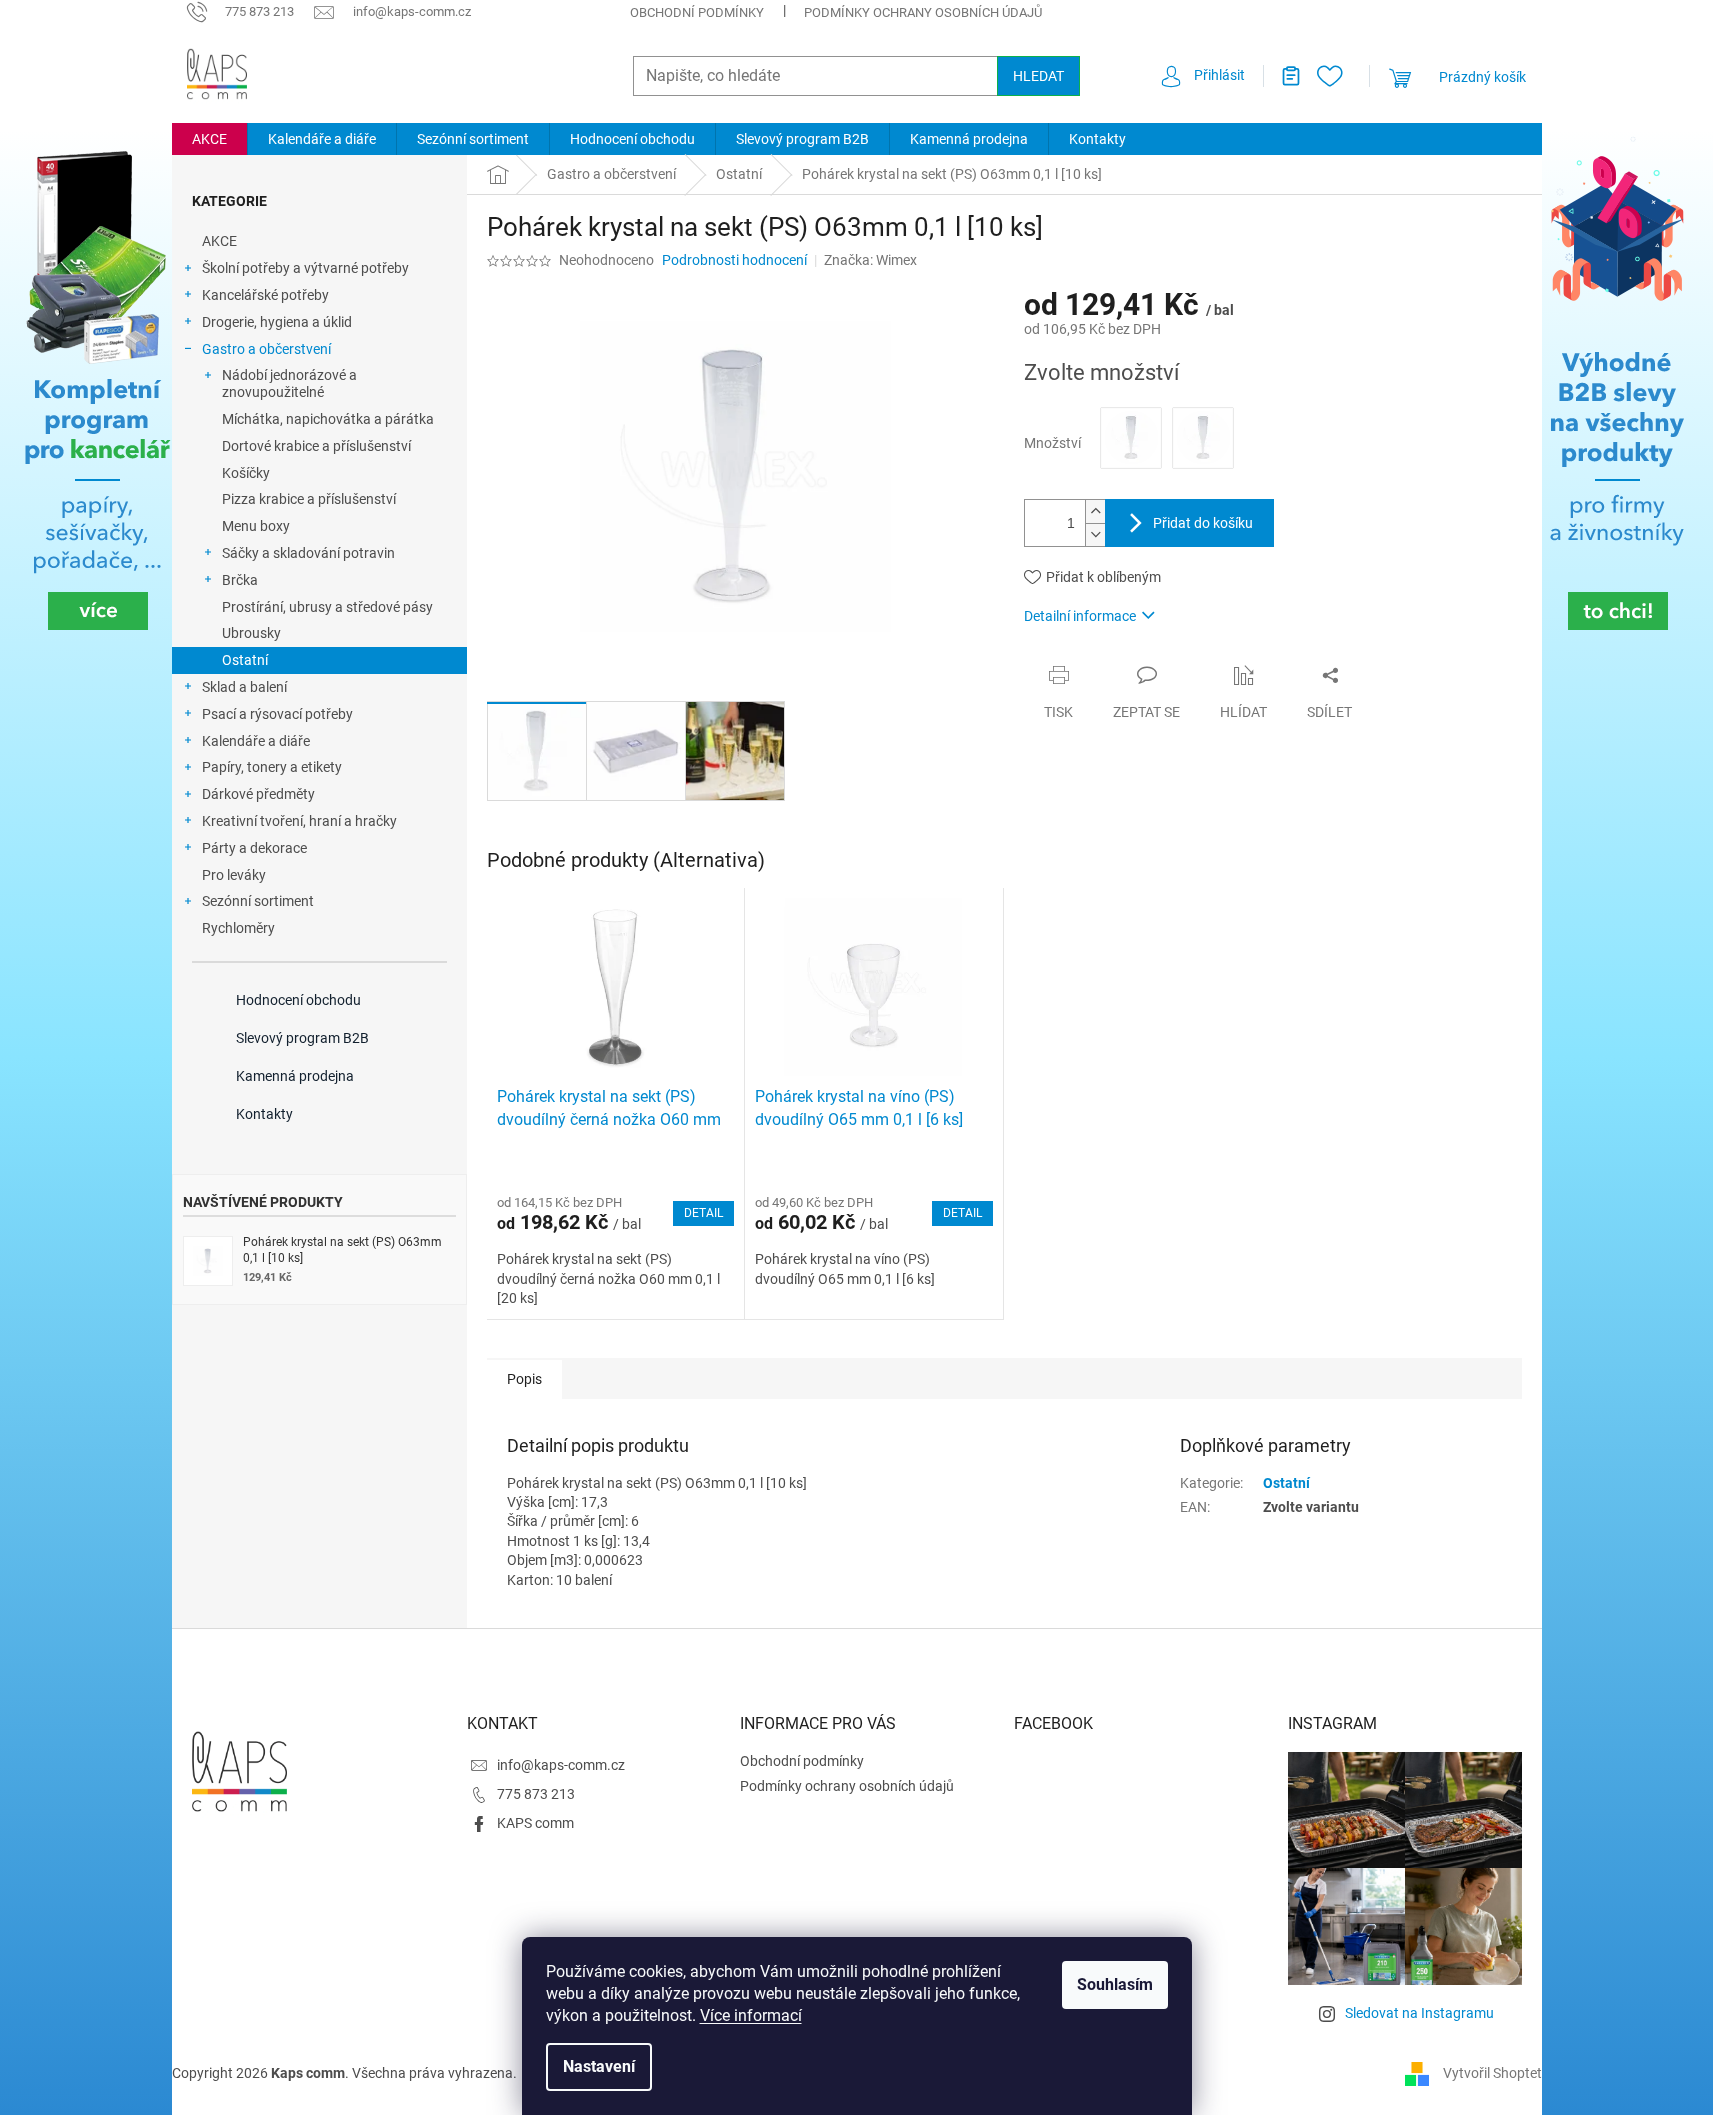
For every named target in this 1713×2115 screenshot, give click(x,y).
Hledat (1038, 76)
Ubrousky (251, 633)
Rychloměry (238, 928)
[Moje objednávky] (1283, 76)
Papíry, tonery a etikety (272, 767)
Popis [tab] (524, 1379)
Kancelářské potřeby (265, 295)
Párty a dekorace (254, 848)
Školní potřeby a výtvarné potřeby (305, 268)
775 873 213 (536, 1794)
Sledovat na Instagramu (1419, 2013)
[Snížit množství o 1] (1095, 534)
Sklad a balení (244, 687)
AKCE (219, 241)
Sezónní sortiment (258, 901)
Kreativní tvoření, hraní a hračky (299, 821)
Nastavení (599, 2066)
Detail (703, 1213)
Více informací (751, 2015)
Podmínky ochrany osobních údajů (923, 12)
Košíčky (246, 473)
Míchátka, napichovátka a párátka (328, 419)
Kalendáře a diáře (256, 741)
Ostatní (245, 660)
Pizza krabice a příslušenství (309, 499)
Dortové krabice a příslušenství (316, 446)
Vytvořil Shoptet (1492, 2073)
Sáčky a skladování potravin (308, 553)
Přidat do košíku (1203, 523)
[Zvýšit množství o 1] (1095, 511)
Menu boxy (256, 526)
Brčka (240, 580)
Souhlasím (1115, 1984)
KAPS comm (535, 1823)
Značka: (870, 260)
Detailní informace (1080, 616)
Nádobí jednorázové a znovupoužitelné (289, 383)
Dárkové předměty (258, 794)
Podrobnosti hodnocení (734, 260)
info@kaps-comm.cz (561, 1765)
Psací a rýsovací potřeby (277, 714)
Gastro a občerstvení (266, 349)
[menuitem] (209, 139)
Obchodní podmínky (697, 12)
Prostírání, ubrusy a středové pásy (327, 607)
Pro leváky (234, 875)
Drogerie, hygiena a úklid (277, 322)
